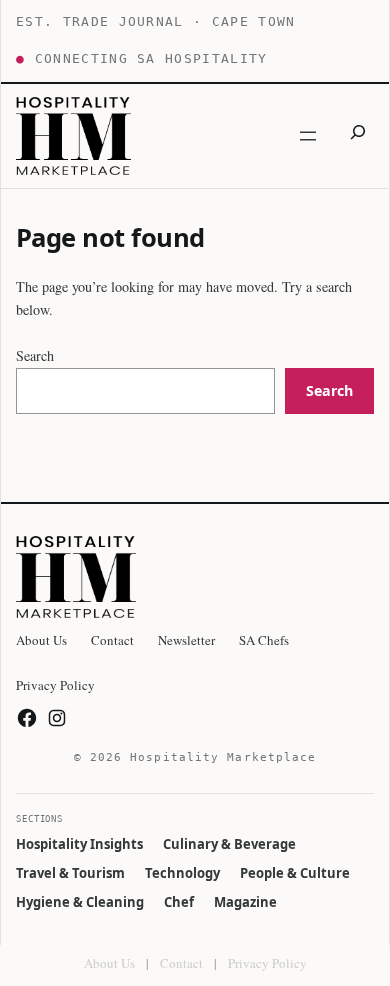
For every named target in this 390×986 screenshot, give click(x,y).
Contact (181, 963)
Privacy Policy (267, 963)
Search (35, 355)
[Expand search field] (358, 135)
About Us (109, 963)
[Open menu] (308, 136)
